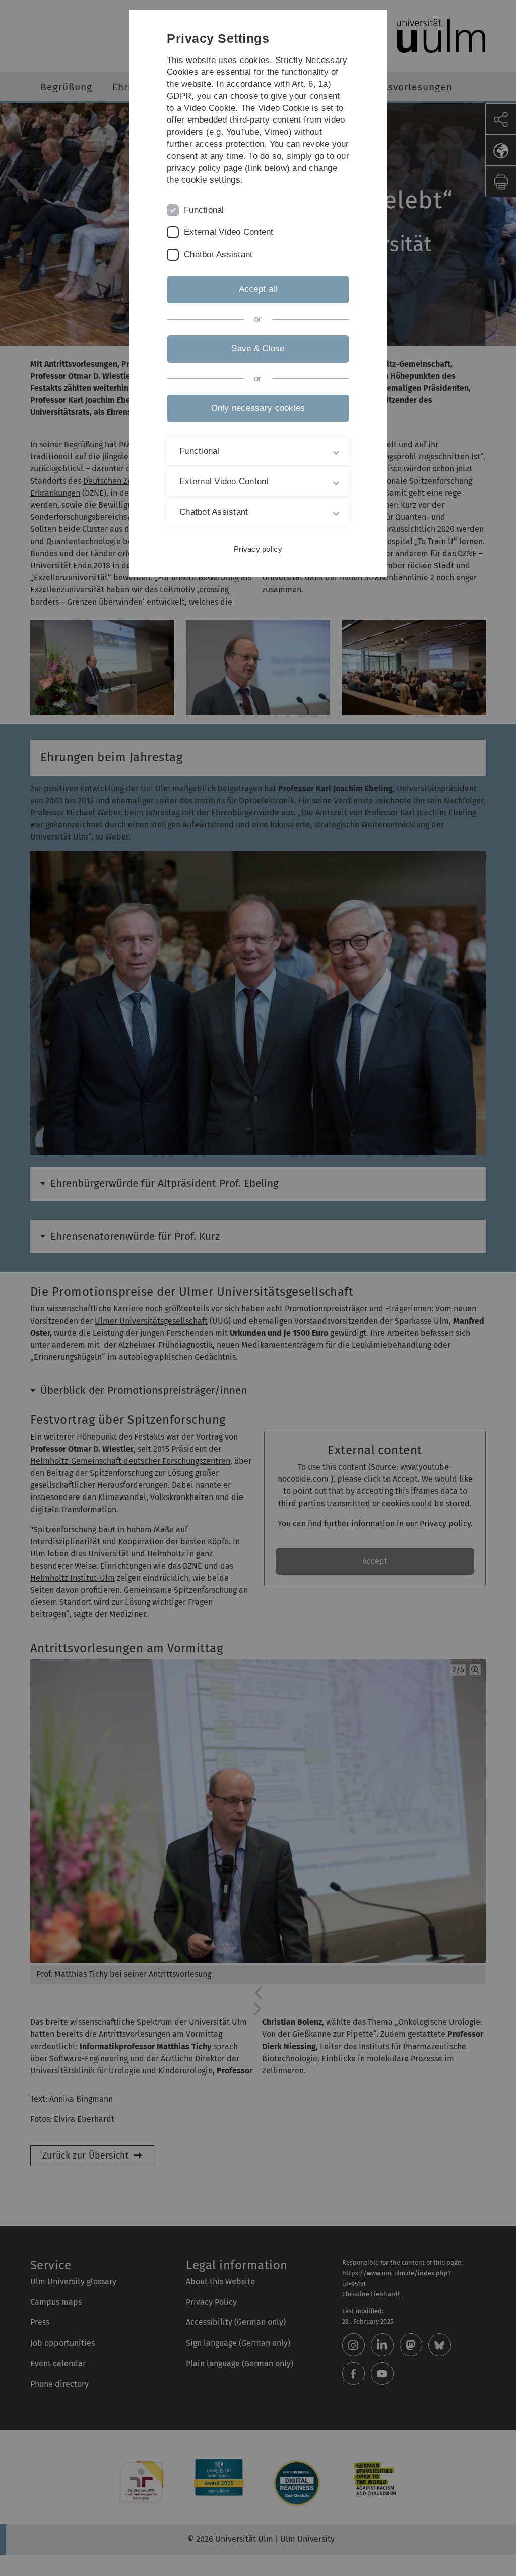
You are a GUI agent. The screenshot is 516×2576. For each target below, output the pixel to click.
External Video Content (229, 232)
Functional (204, 210)
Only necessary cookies (258, 408)
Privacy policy (258, 549)
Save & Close (258, 349)
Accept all (258, 289)
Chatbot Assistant (218, 254)
